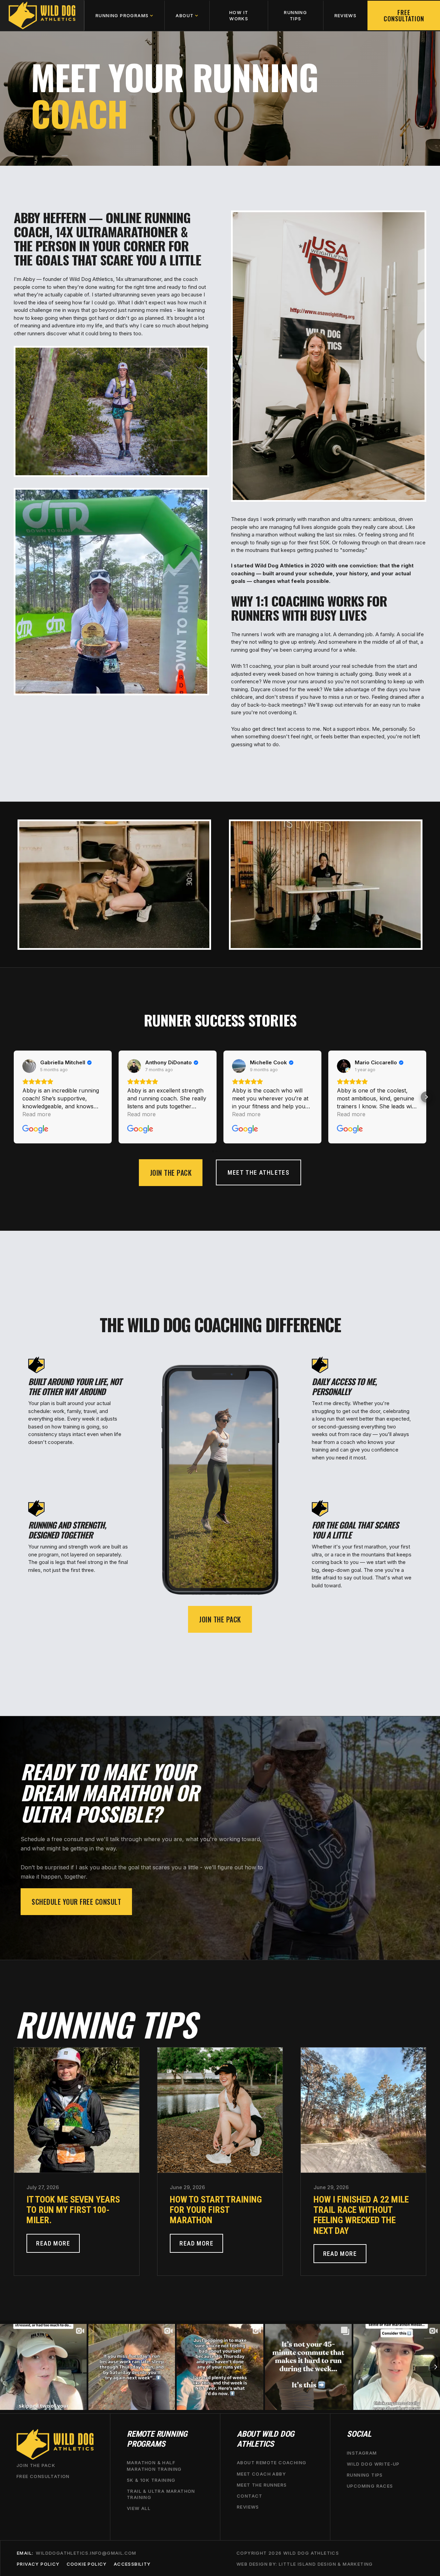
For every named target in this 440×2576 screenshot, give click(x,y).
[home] (42, 15)
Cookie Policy (87, 2564)
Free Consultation (404, 15)
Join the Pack (36, 2466)
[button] (124, 15)
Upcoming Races (370, 2486)
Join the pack (171, 1173)
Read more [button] (37, 1114)
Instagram (362, 2453)
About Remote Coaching (272, 2463)
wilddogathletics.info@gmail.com (86, 2553)
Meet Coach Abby (261, 2474)
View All (139, 2509)
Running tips (365, 2475)
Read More (53, 2243)
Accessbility (132, 2564)
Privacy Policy (38, 2564)
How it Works (239, 15)
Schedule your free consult (76, 1902)
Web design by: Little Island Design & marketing (305, 2564)
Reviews (346, 15)
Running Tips (295, 15)
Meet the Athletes (258, 1172)
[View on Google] (29, 1066)
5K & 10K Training (151, 2480)
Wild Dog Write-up (373, 2464)
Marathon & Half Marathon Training (154, 2466)
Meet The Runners (262, 2485)
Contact (250, 2496)
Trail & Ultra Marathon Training (161, 2494)
